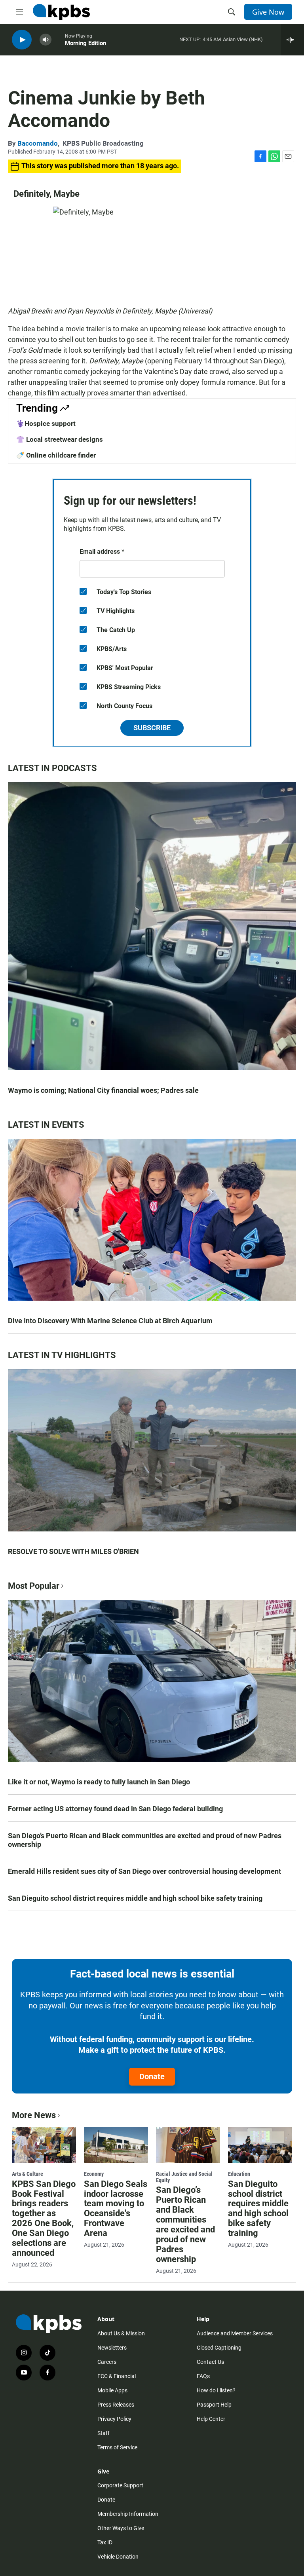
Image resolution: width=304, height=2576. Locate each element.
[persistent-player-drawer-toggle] (292, 40)
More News (34, 2115)
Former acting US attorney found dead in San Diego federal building (115, 1809)
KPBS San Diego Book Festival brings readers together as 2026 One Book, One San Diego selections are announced (44, 2219)
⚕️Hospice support (46, 424)
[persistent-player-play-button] (22, 40)
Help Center (211, 2419)
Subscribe (152, 728)
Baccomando (38, 143)
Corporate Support (120, 2485)
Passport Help (214, 2405)
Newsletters (112, 2348)
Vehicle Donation (118, 2557)
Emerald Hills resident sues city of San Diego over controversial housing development (144, 1871)
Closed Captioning (219, 2348)
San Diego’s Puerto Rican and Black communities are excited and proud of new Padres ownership (145, 1840)
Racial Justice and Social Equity (184, 2177)
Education (239, 2174)
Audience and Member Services (235, 2333)
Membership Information (128, 2514)
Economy (94, 2174)
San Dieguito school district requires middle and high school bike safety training (135, 1898)
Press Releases (116, 2405)
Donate (152, 2076)
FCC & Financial (117, 2376)
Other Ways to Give (121, 2528)
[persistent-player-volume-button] (46, 40)
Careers (107, 2362)
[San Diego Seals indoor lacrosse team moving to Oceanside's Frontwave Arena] (116, 2145)
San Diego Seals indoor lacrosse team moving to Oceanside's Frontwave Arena (116, 2209)
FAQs (203, 2376)
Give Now (268, 12)
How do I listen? (216, 2390)
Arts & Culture (28, 2174)
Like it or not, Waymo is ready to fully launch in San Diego (99, 1782)
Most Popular (34, 1586)
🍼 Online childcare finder (56, 455)
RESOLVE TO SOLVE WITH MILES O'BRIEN (73, 1551)
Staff (104, 2433)
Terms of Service (117, 2447)
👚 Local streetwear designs (60, 439)
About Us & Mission (121, 2333)
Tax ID (105, 2542)
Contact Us (210, 2362)
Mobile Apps (112, 2390)
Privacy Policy (114, 2419)
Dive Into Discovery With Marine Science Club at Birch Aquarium (110, 1321)
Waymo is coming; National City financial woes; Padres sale (103, 1090)
